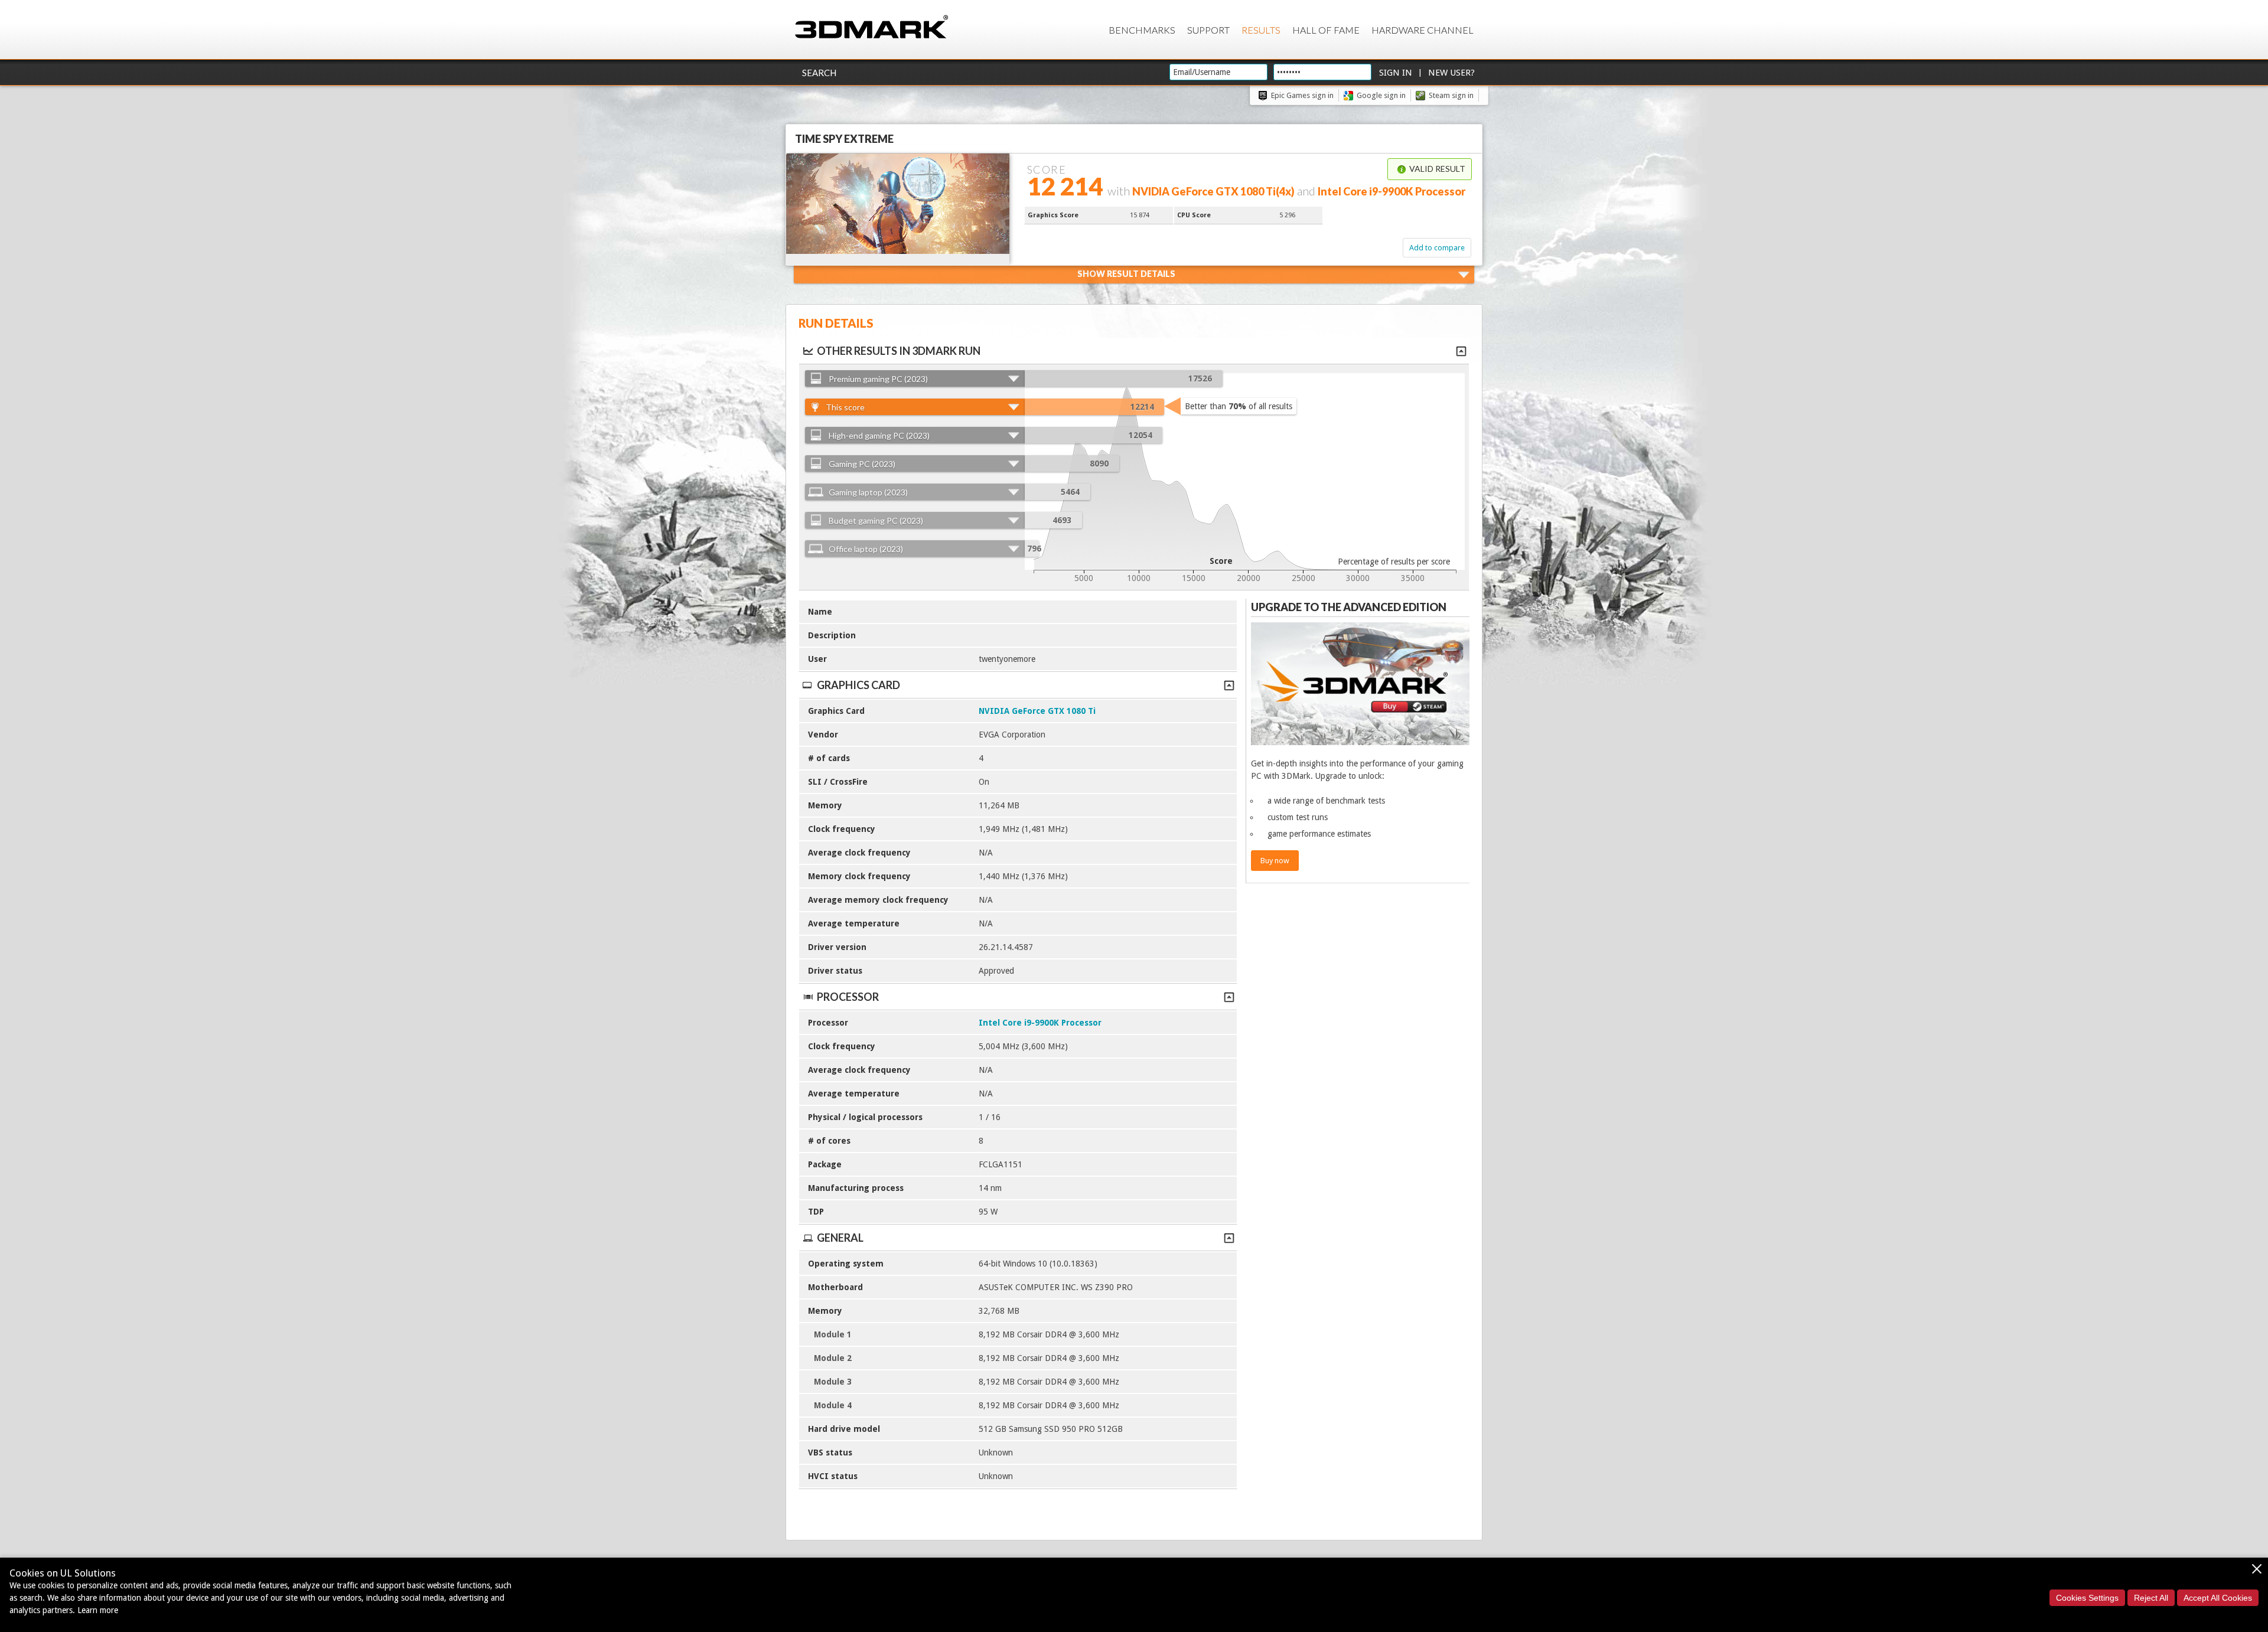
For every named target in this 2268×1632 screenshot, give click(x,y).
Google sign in (1381, 95)
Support (1208, 30)
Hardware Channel (1423, 30)
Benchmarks (1142, 30)
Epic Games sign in (1302, 95)
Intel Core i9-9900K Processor (1040, 1023)
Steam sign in (1451, 95)
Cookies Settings (2087, 1598)
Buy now (1275, 861)
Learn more (98, 1610)
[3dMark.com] (871, 27)
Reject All (2151, 1598)
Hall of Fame (1326, 30)
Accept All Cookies (2218, 1598)
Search (819, 73)
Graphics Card (858, 685)
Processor (848, 997)
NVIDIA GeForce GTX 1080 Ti (1037, 711)
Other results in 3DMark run (899, 351)
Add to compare (1437, 248)
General (840, 1238)
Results (1261, 30)
